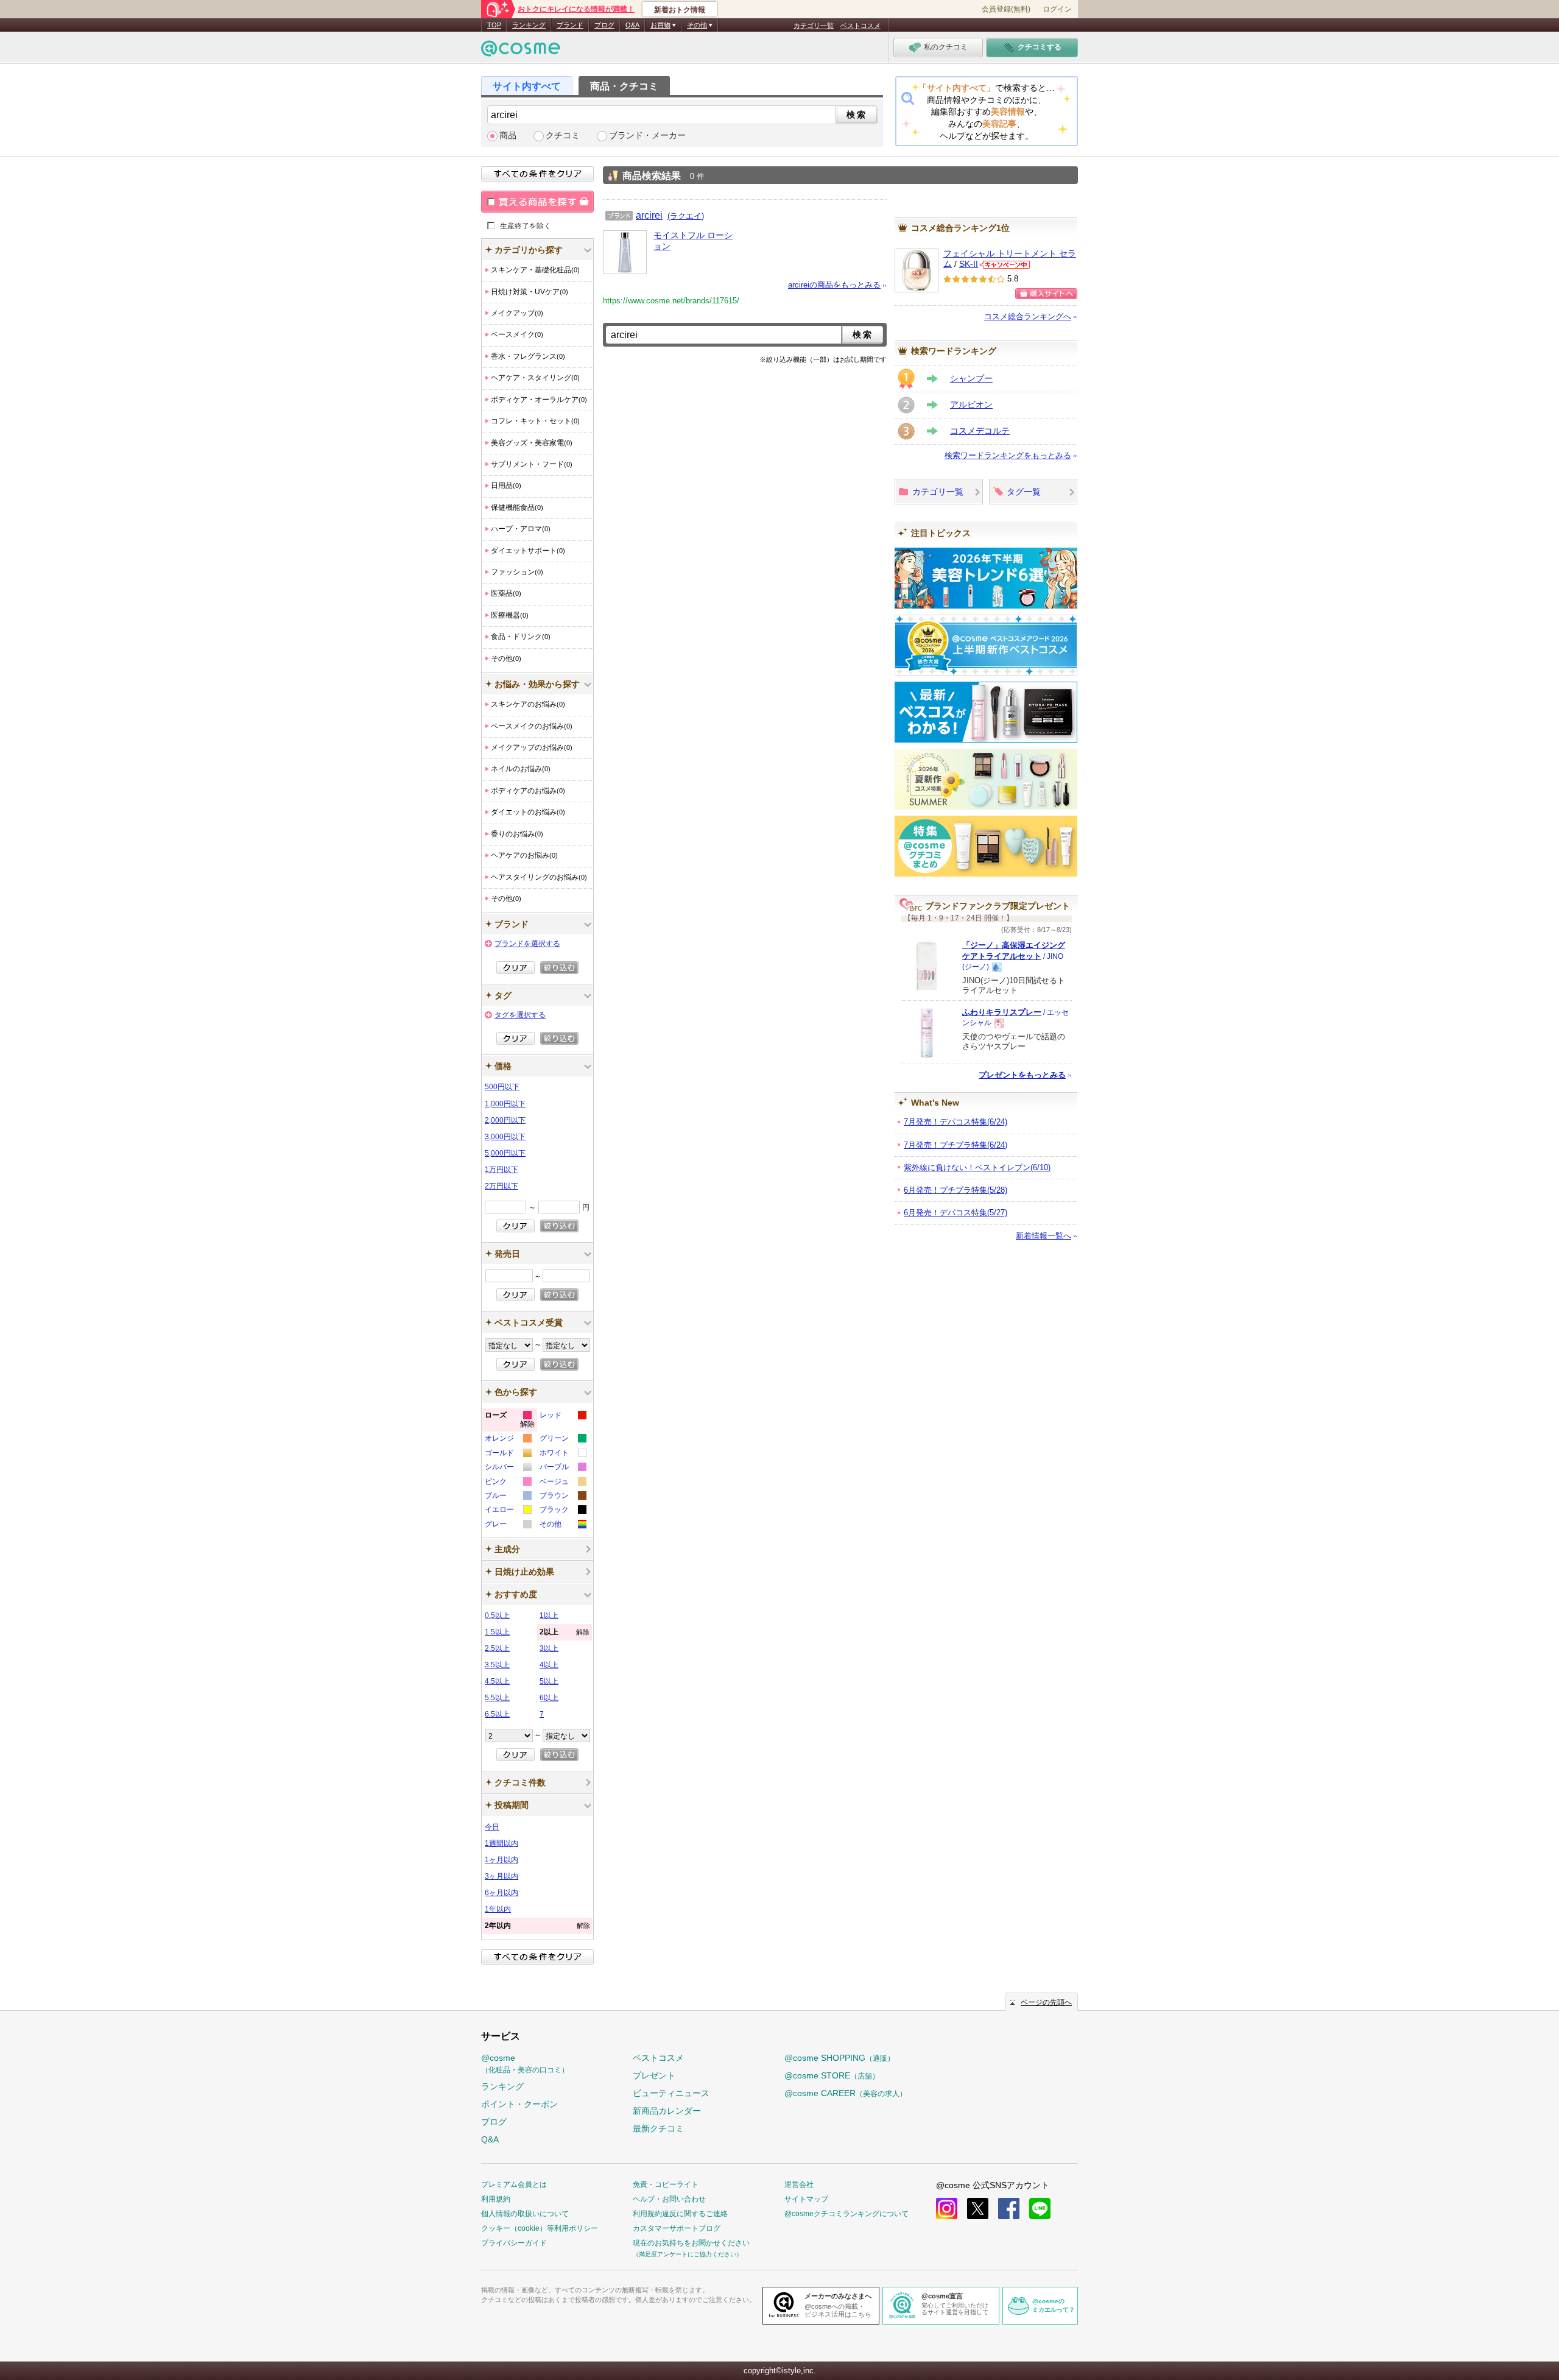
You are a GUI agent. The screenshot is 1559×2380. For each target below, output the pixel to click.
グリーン (562, 1440)
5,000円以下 (505, 1153)
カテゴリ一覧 (814, 26)
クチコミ (563, 136)
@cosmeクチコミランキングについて (846, 2214)
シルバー (508, 1468)
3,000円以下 (505, 1137)
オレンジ (508, 1440)
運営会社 (799, 2184)
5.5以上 (497, 1698)
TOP (494, 25)
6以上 (549, 1698)
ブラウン (562, 1497)
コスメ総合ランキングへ (1028, 316)
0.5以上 (497, 1616)
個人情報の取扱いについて (525, 2214)
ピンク (508, 1483)
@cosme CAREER (846, 2093)
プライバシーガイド (514, 2243)
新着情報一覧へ (1043, 1236)
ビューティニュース (671, 2093)
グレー (508, 1526)
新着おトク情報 (680, 10)
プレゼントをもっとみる (1022, 1075)
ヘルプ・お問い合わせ (669, 2199)
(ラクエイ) (686, 216)
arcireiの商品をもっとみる (834, 285)
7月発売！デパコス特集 (955, 1122)
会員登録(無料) (1006, 9)
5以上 (549, 1681)
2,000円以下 (505, 1120)
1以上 (549, 1616)
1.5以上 (497, 1632)
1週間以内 (501, 1843)
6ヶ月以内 (501, 1893)
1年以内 (498, 1909)
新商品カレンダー (667, 2111)
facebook (1009, 2209)
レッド (562, 1417)
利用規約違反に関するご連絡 (680, 2214)
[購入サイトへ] (1046, 294)
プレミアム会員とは (514, 2184)
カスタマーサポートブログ (677, 2228)
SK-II (969, 264)
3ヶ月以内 (501, 1876)
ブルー (508, 1497)
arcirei (649, 215)
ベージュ (562, 1483)
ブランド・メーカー (647, 136)
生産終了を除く (526, 225)
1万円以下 (501, 1170)
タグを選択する (520, 1015)
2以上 (565, 1632)
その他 (562, 1526)
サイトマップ (806, 2199)
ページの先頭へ (1046, 2002)
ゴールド (508, 1454)
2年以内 (537, 1926)
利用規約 (496, 2199)
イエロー (508, 1511)
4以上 (549, 1665)
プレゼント (654, 2075)
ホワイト (562, 1454)
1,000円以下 (505, 1104)
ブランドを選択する (527, 944)
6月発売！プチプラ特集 (955, 1190)
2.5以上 (497, 1648)
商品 (508, 136)
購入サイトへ (1046, 294)
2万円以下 (501, 1186)
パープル (562, 1468)
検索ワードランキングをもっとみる (1008, 455)
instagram (947, 2209)
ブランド (570, 25)
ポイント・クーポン (519, 2104)
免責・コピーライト (666, 2184)
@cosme (525, 2064)
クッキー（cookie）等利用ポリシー (540, 2228)
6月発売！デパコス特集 (955, 1213)
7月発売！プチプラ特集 (955, 1145)
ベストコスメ (860, 26)
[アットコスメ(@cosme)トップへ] (521, 51)
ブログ (604, 25)
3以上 (549, 1648)
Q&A (632, 25)
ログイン (1057, 9)
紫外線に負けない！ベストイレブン (977, 1167)
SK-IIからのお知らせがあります (1005, 265)
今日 (492, 1827)
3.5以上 (497, 1665)
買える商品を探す (537, 202)
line (1040, 2209)
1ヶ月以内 (501, 1860)
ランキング (529, 25)
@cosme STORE (832, 2075)
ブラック (562, 1511)
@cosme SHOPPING (839, 2058)
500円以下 (502, 1087)
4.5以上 (497, 1681)
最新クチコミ (658, 2128)
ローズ (510, 1421)
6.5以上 (497, 1714)
